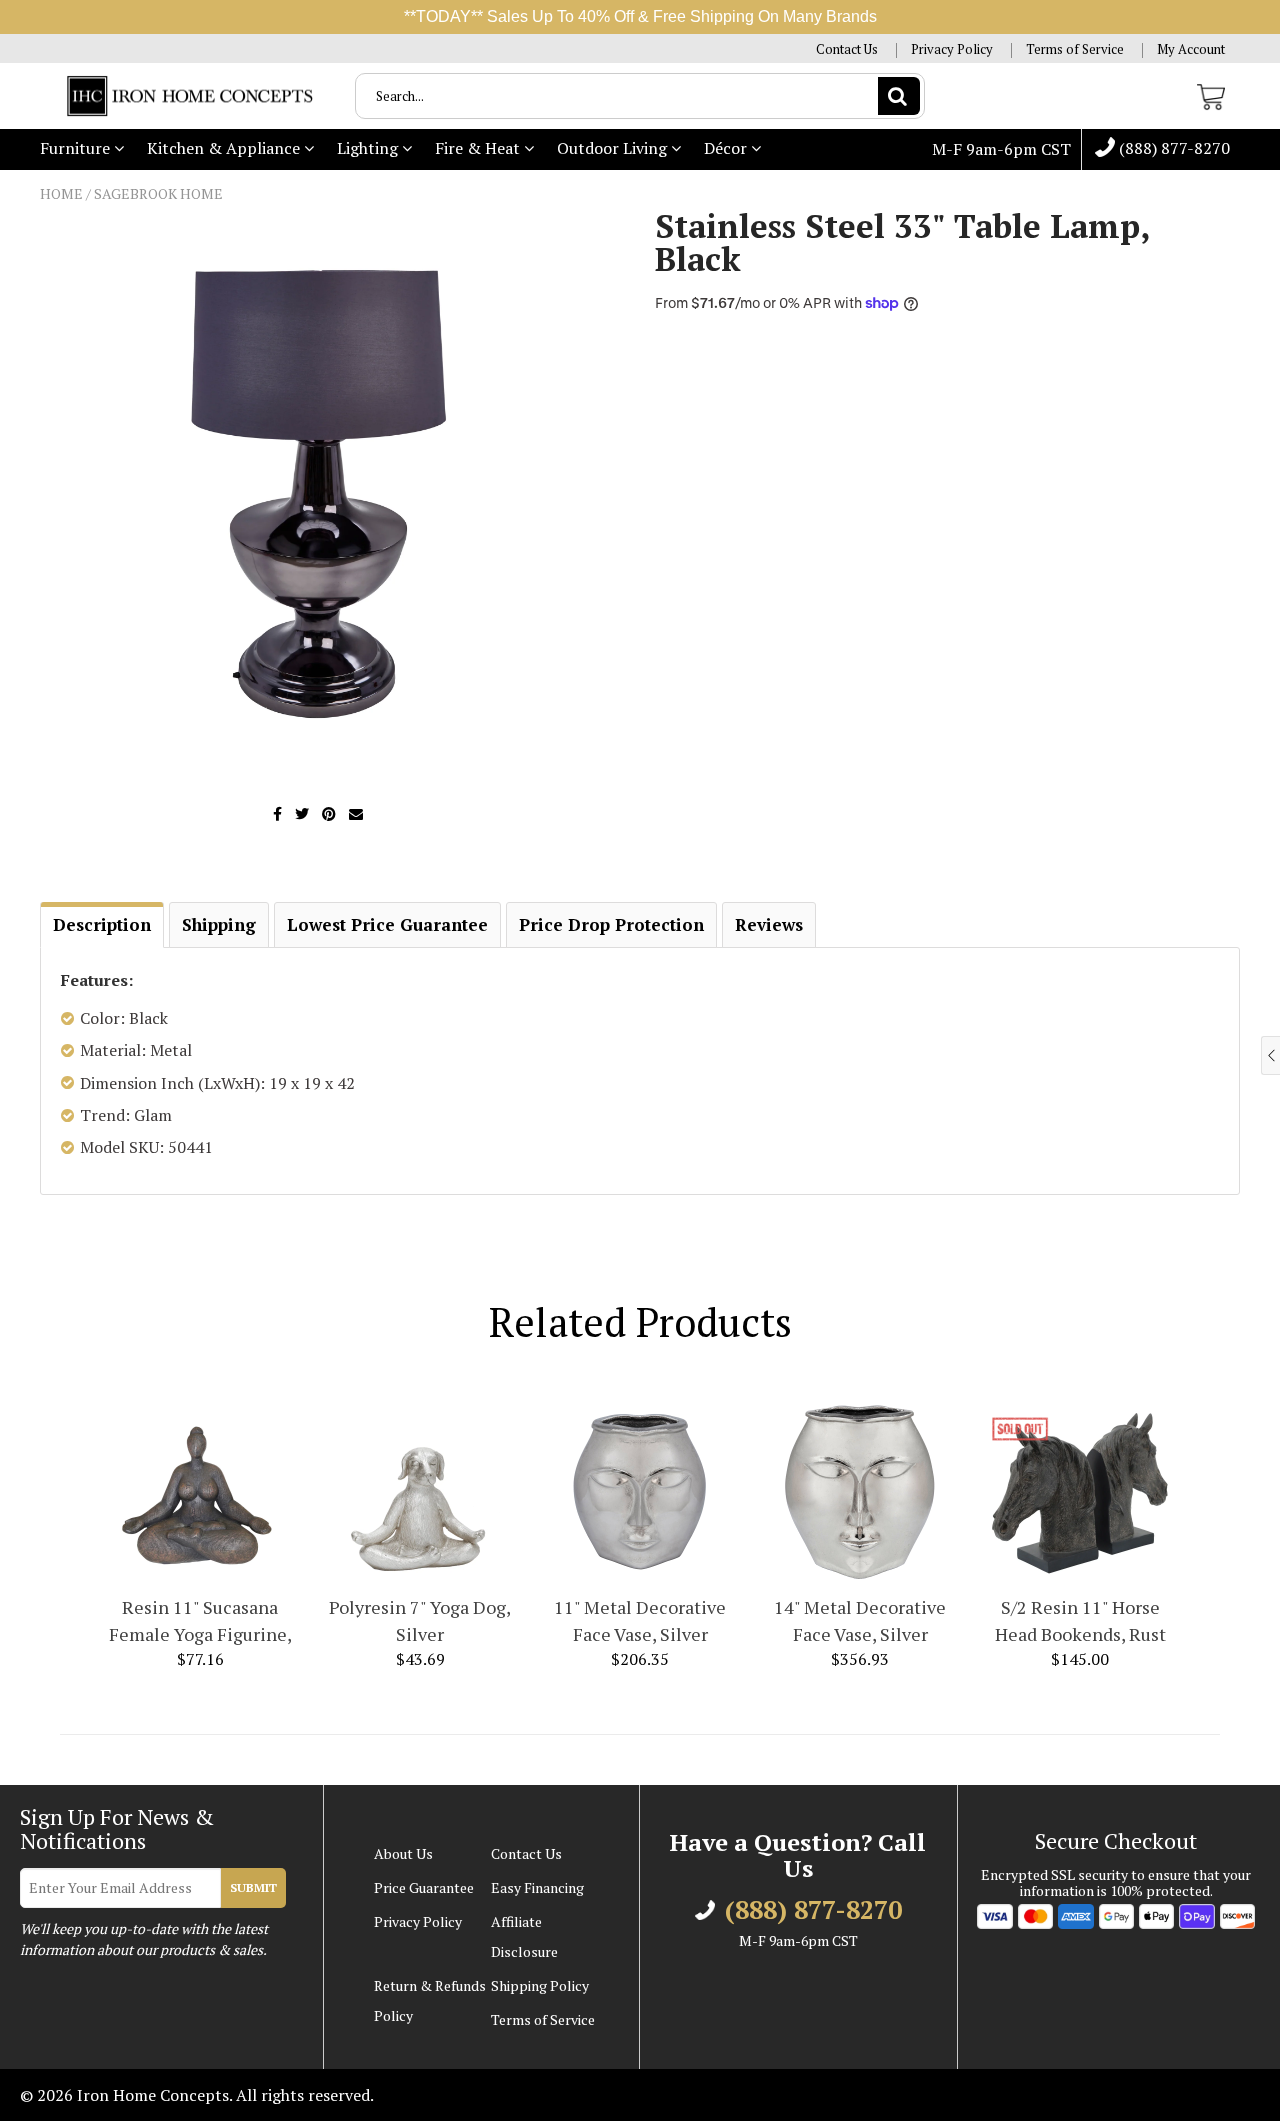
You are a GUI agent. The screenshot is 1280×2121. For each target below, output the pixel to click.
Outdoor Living (614, 148)
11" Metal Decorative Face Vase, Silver (640, 1620)
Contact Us (847, 49)
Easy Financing (537, 1887)
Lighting (369, 148)
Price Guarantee (424, 1887)
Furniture (77, 148)
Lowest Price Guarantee (387, 924)
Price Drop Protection (611, 924)
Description (102, 924)
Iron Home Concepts (153, 2095)
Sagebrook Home (158, 193)
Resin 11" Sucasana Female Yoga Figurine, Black (200, 1621)
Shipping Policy (540, 1985)
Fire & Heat (479, 148)
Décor (727, 148)
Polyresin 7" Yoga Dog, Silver (420, 1620)
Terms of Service (1075, 49)
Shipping (219, 924)
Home (61, 193)
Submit (253, 1887)
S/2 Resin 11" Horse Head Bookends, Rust (1080, 1620)
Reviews (769, 924)
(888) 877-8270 (1172, 149)
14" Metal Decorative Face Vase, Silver (860, 1620)
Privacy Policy (952, 49)
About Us (403, 1853)
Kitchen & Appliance (225, 148)
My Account (1191, 49)
